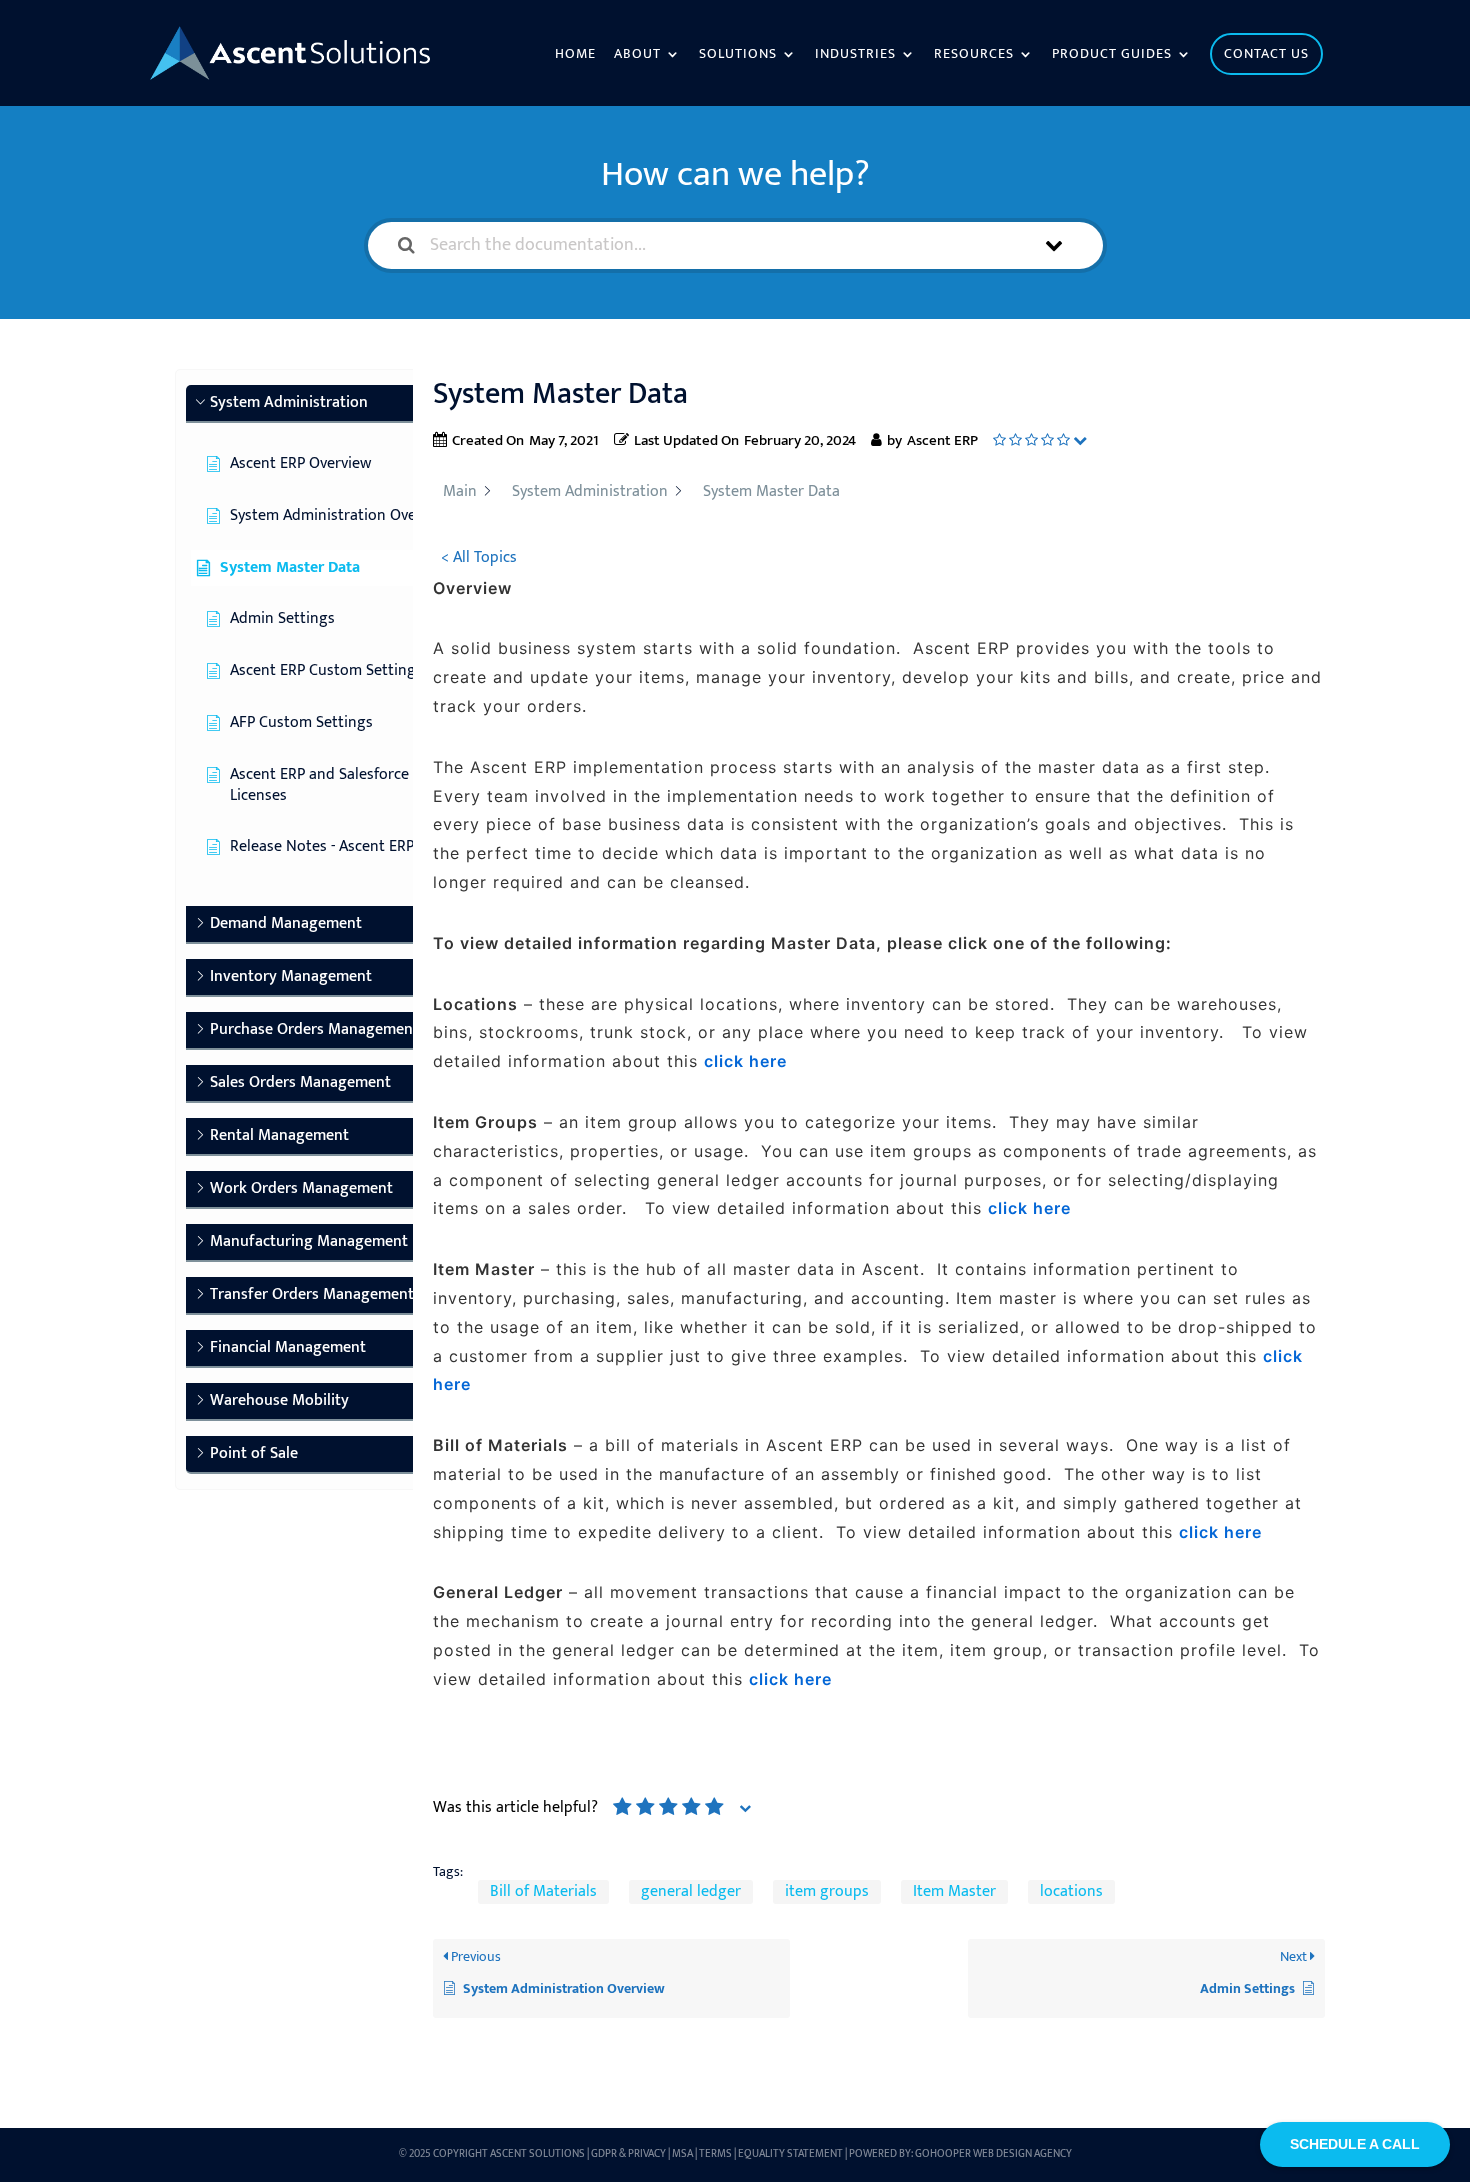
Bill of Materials (543, 1892)
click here (790, 1679)
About (637, 56)
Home (575, 56)
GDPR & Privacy (628, 2154)
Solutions (738, 56)
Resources (974, 56)
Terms (715, 2154)
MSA (682, 2154)
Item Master (954, 1892)
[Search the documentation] (406, 245)
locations (1071, 1892)
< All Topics (479, 558)
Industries (855, 56)
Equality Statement (790, 2154)
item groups (827, 1892)
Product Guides (1112, 56)
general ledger (691, 1892)
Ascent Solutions (537, 2154)
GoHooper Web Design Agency (993, 2154)
